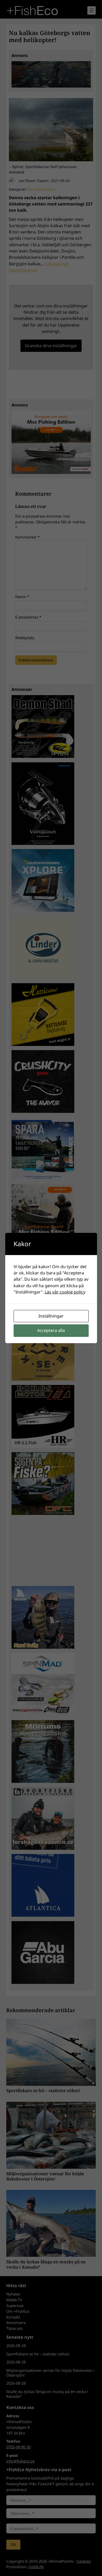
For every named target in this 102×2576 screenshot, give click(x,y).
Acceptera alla (51, 1330)
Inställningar (51, 1316)
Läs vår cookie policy (65, 1292)
